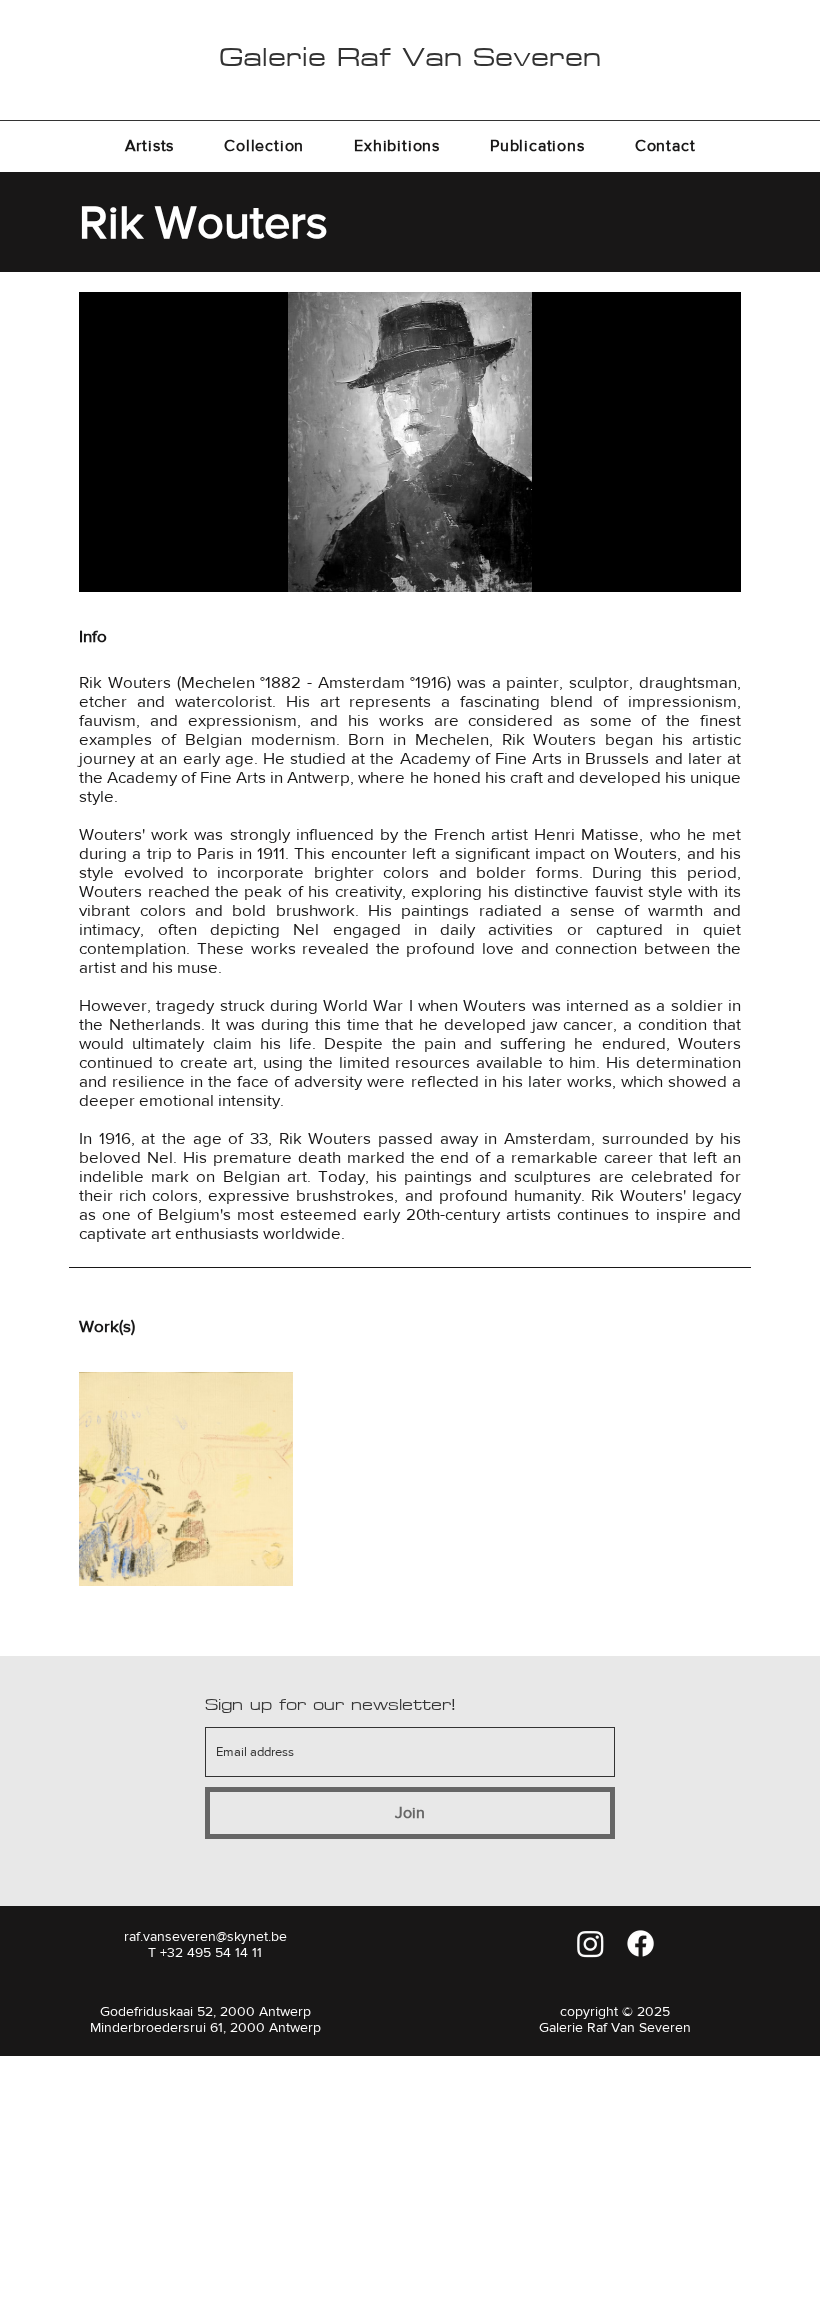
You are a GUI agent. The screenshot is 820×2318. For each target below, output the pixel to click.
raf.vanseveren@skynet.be (205, 1936)
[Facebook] (640, 1943)
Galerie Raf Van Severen (410, 57)
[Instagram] (590, 1943)
